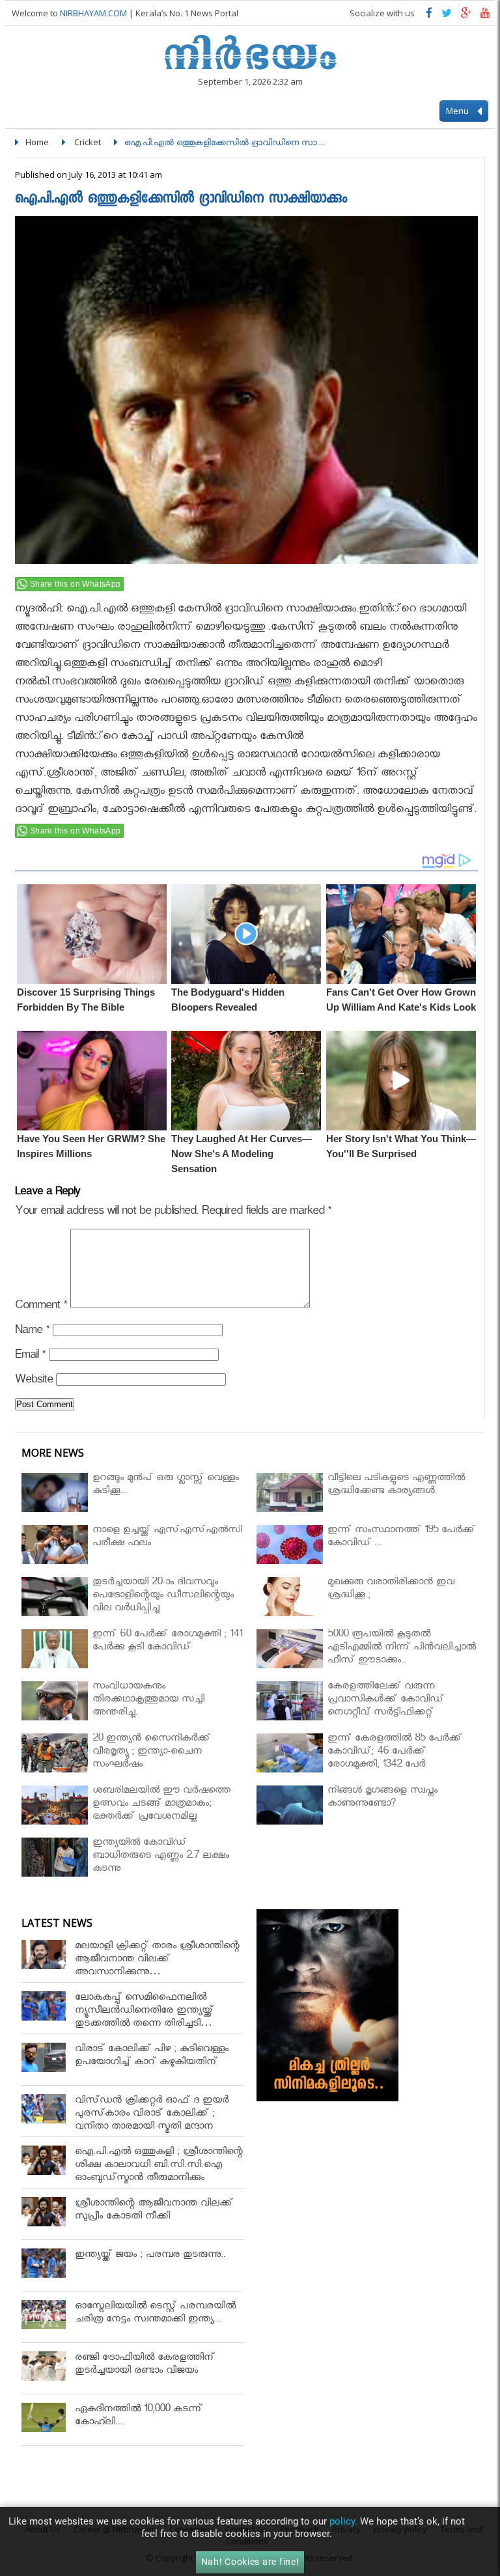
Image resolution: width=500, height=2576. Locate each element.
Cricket (88, 142)
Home (37, 142)
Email (30, 1357)
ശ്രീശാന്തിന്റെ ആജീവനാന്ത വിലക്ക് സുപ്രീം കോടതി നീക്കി (154, 2211)
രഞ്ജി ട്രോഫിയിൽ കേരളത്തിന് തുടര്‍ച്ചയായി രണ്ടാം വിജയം (145, 2365)
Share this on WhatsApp (76, 584)
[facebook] (429, 16)
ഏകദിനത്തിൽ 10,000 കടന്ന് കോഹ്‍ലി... (139, 2417)
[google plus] (466, 16)
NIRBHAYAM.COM (93, 13)
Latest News (57, 1923)
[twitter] (447, 16)
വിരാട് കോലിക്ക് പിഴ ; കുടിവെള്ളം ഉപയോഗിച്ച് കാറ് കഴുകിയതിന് (152, 2057)
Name (32, 1332)
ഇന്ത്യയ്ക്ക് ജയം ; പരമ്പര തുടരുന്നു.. (150, 2256)
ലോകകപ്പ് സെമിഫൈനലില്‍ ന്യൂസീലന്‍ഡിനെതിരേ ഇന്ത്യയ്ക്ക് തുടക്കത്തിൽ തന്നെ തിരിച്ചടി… (144, 2012)
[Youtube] (485, 16)
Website (34, 1381)
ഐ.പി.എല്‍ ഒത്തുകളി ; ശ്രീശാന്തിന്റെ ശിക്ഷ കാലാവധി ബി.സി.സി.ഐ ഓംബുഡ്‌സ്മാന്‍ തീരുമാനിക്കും (159, 2166)
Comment (41, 1307)
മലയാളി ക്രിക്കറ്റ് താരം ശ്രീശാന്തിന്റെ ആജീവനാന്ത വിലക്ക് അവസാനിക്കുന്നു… (157, 1960)
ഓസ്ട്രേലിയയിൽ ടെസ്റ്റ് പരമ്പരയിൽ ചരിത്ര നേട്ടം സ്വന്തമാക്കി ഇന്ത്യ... (155, 2314)
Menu (458, 111)
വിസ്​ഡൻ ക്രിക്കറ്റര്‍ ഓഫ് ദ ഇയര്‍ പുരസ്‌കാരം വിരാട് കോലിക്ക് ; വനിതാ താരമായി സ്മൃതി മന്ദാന (152, 2115)
